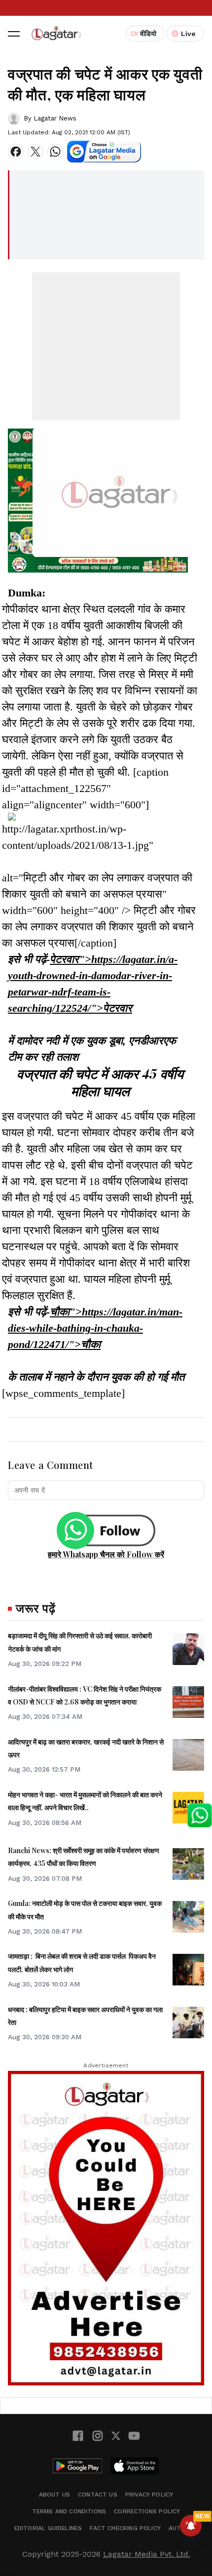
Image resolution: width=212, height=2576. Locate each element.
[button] (14, 34)
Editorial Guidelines (48, 2528)
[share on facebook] (16, 152)
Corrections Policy (147, 2511)
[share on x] (35, 152)
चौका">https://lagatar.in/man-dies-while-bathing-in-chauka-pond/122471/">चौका (95, 1328)
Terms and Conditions (69, 2511)
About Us (54, 2495)
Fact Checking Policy (125, 2528)
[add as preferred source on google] (104, 152)
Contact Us (98, 2495)
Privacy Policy (149, 2495)
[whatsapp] (55, 152)
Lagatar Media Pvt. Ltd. (147, 2554)
